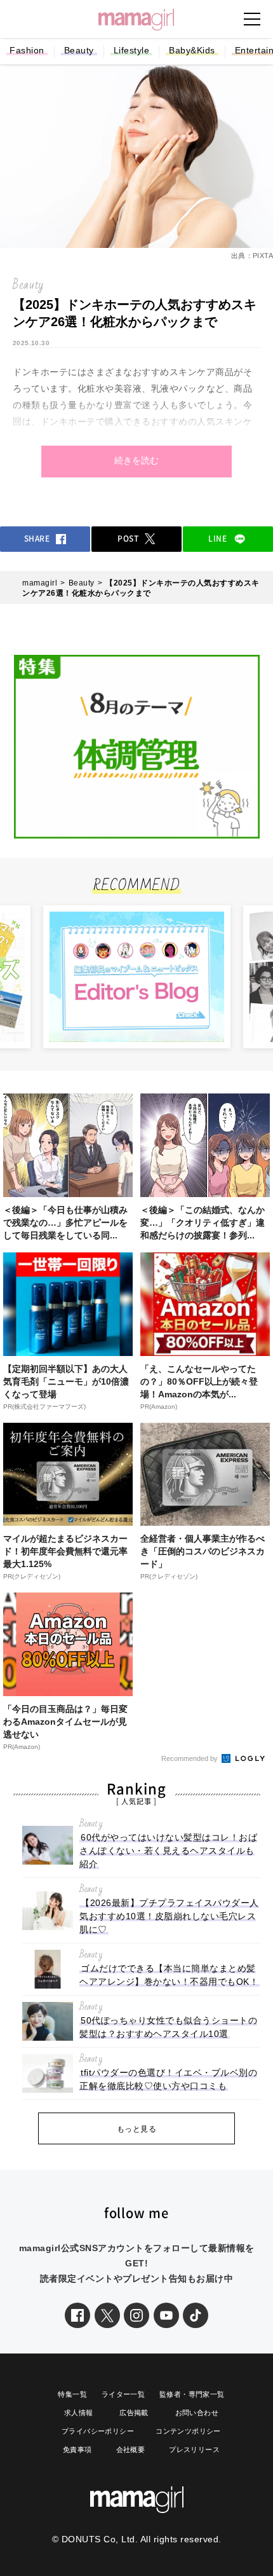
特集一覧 (72, 2394)
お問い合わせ (197, 2413)
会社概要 (131, 2449)
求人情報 (79, 2413)
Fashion (27, 50)
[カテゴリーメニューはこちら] (252, 19)
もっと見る (137, 2129)
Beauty (79, 50)
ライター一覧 (123, 2394)
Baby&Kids (192, 50)
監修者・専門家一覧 (192, 2394)
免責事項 (77, 2449)
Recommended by (190, 1758)
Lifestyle (132, 50)
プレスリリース (194, 2449)
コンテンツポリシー (188, 2431)
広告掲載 (134, 2413)
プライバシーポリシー (98, 2431)
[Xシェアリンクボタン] (107, 2315)
